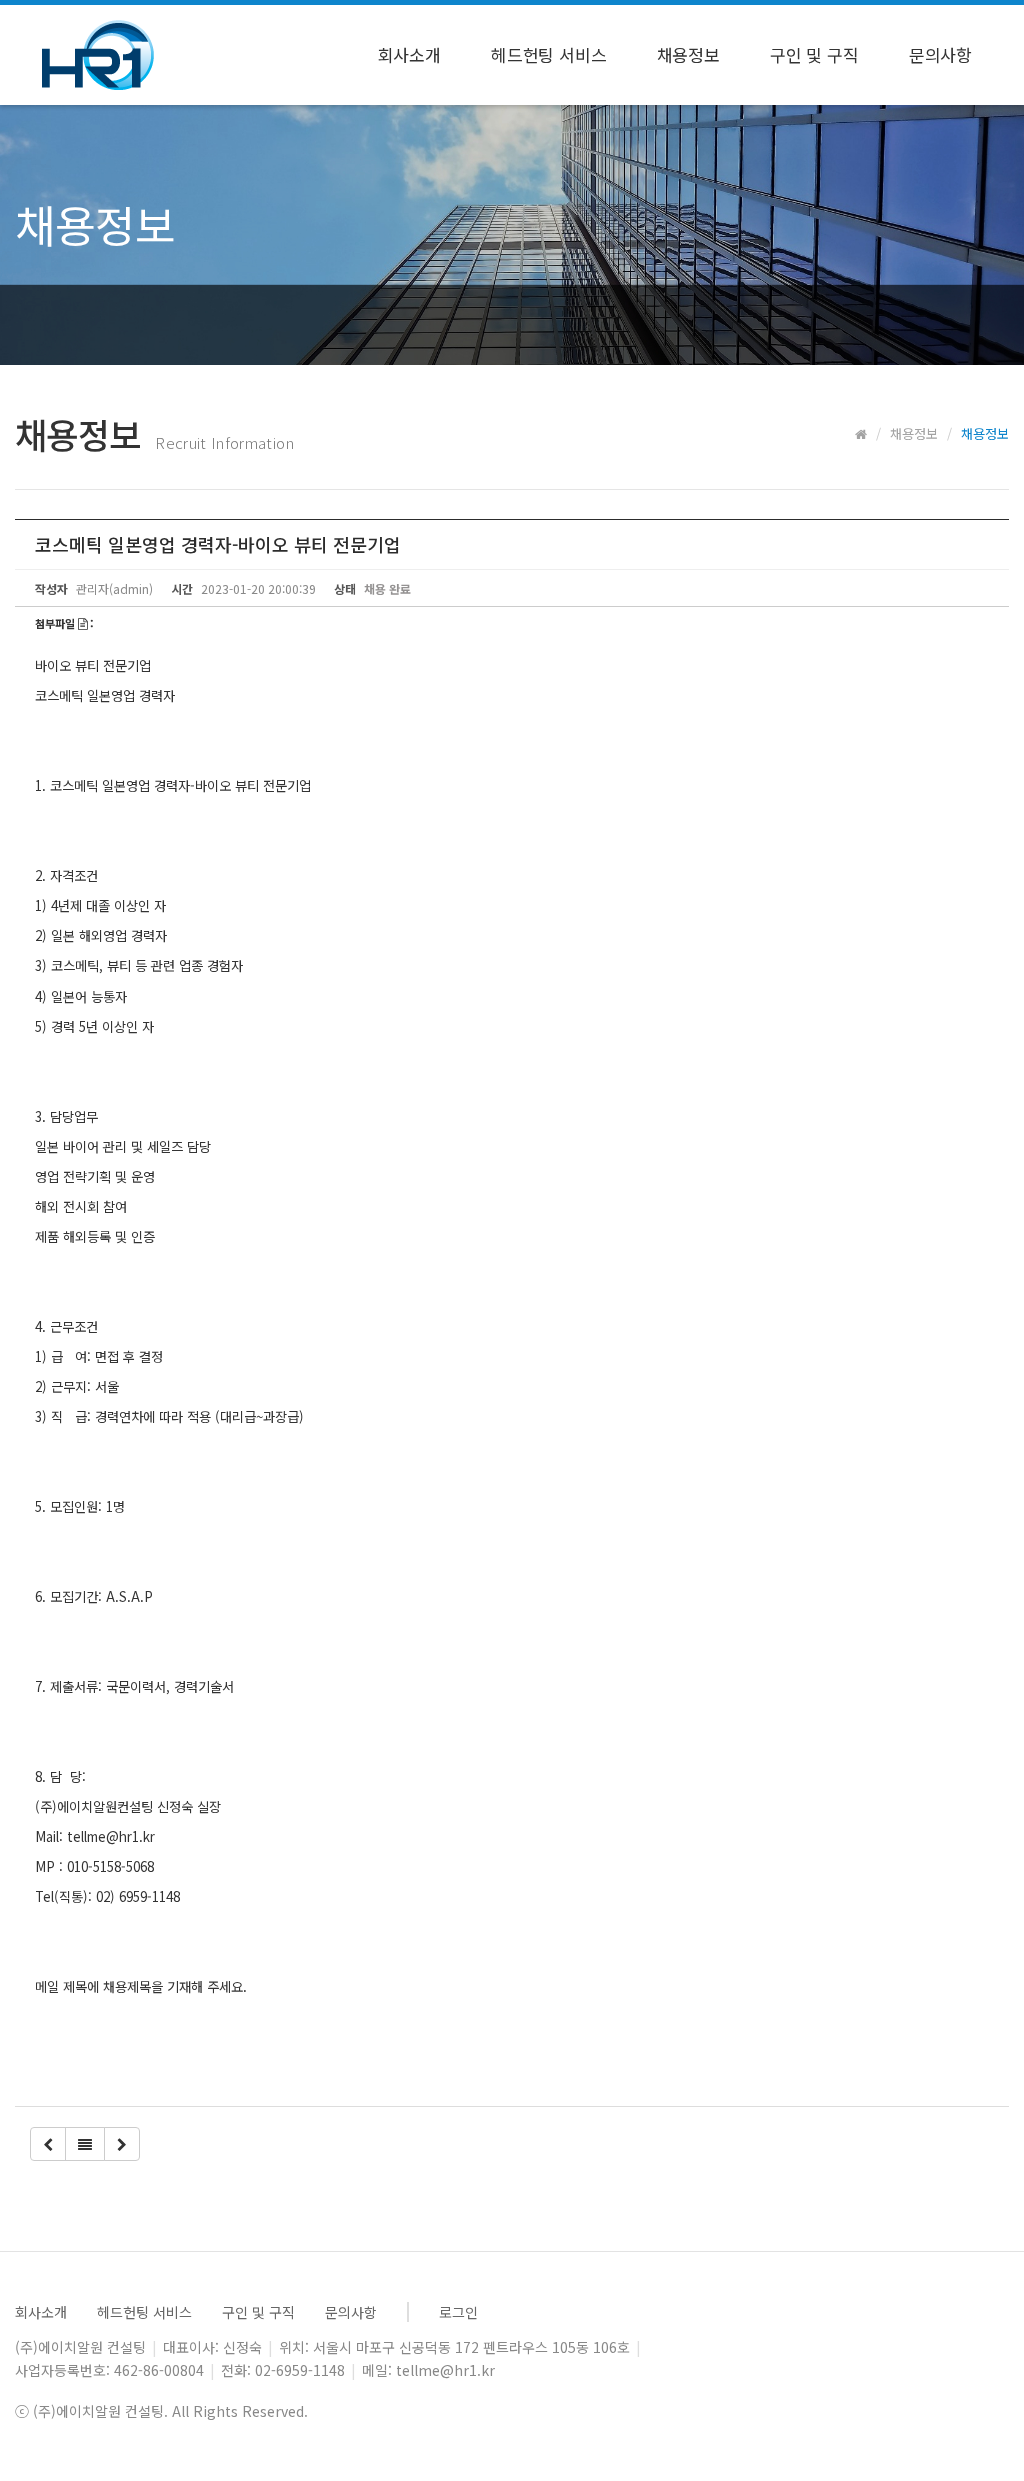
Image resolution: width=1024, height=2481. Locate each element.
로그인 (458, 2312)
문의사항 (940, 54)
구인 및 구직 (814, 54)
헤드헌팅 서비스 (549, 54)
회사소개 (409, 54)
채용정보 (688, 54)
